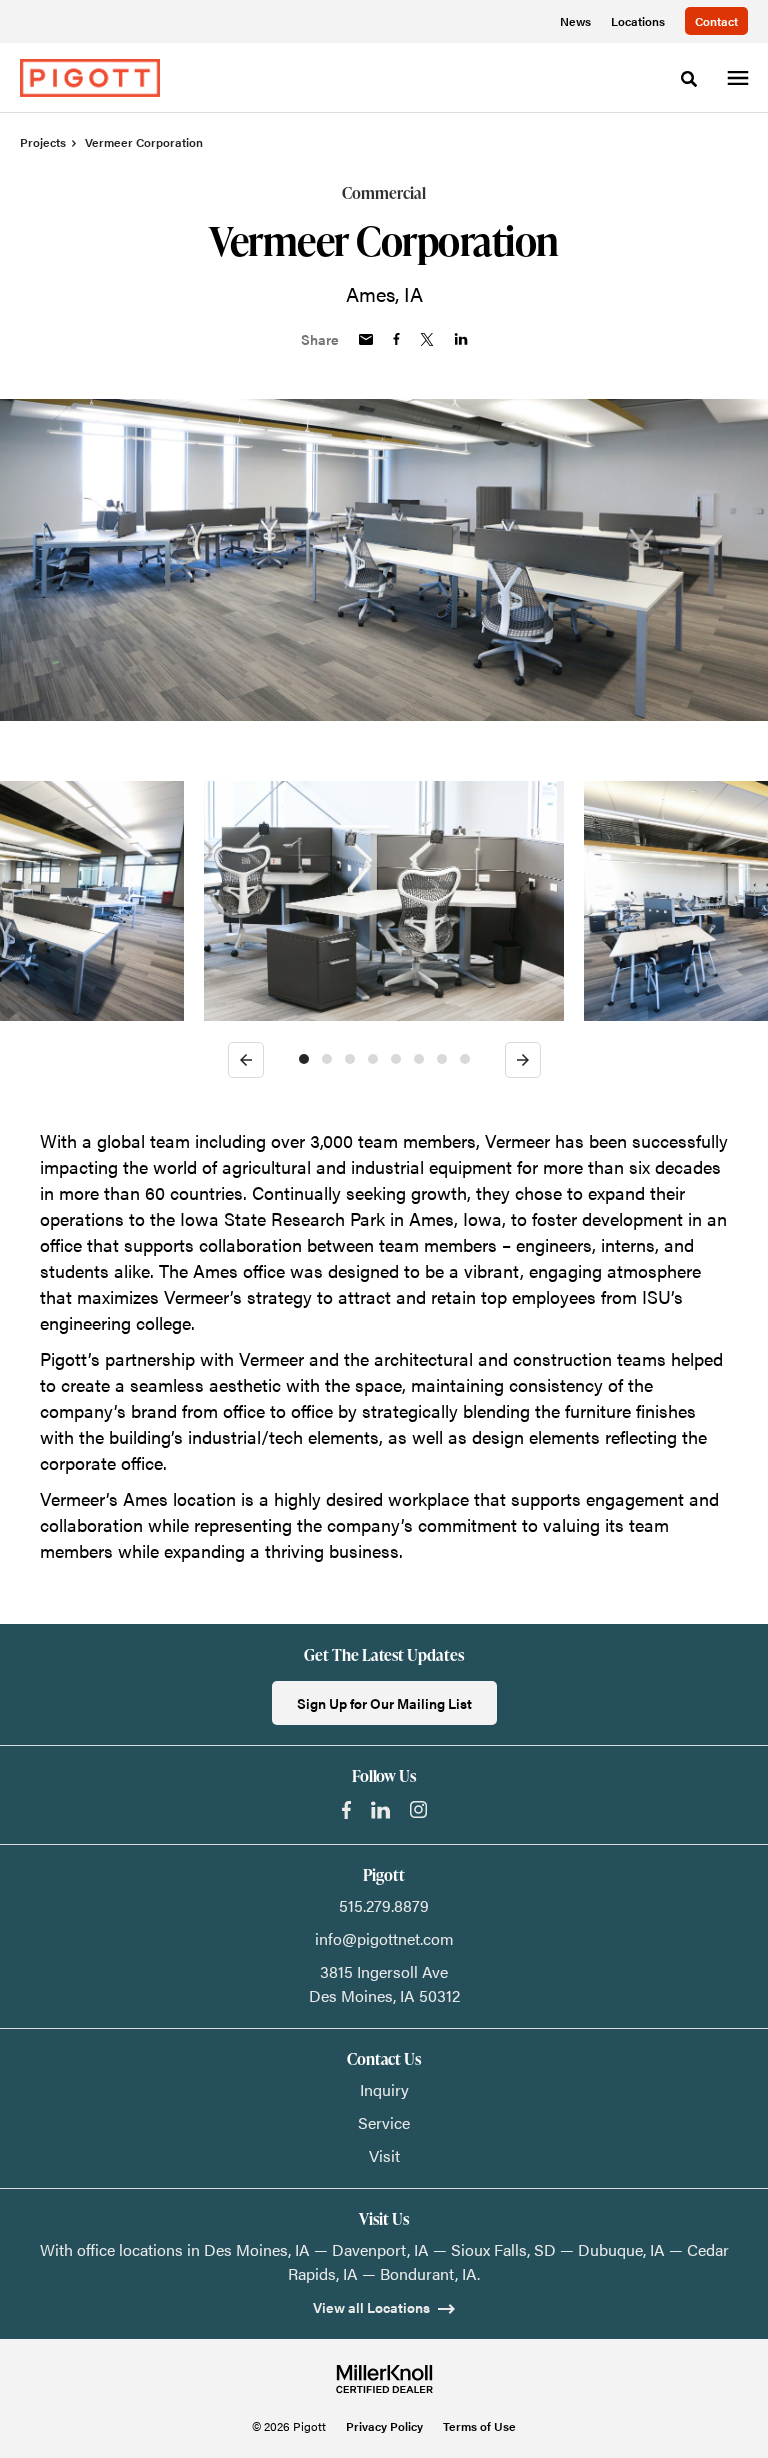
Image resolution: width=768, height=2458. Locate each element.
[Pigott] (90, 78)
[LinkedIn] (380, 1810)
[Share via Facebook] (396, 339)
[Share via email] (366, 339)
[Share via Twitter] (427, 339)
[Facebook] (346, 1810)
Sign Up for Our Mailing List (384, 1703)
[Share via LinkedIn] (461, 339)
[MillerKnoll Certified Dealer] (384, 2379)
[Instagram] (418, 1809)
